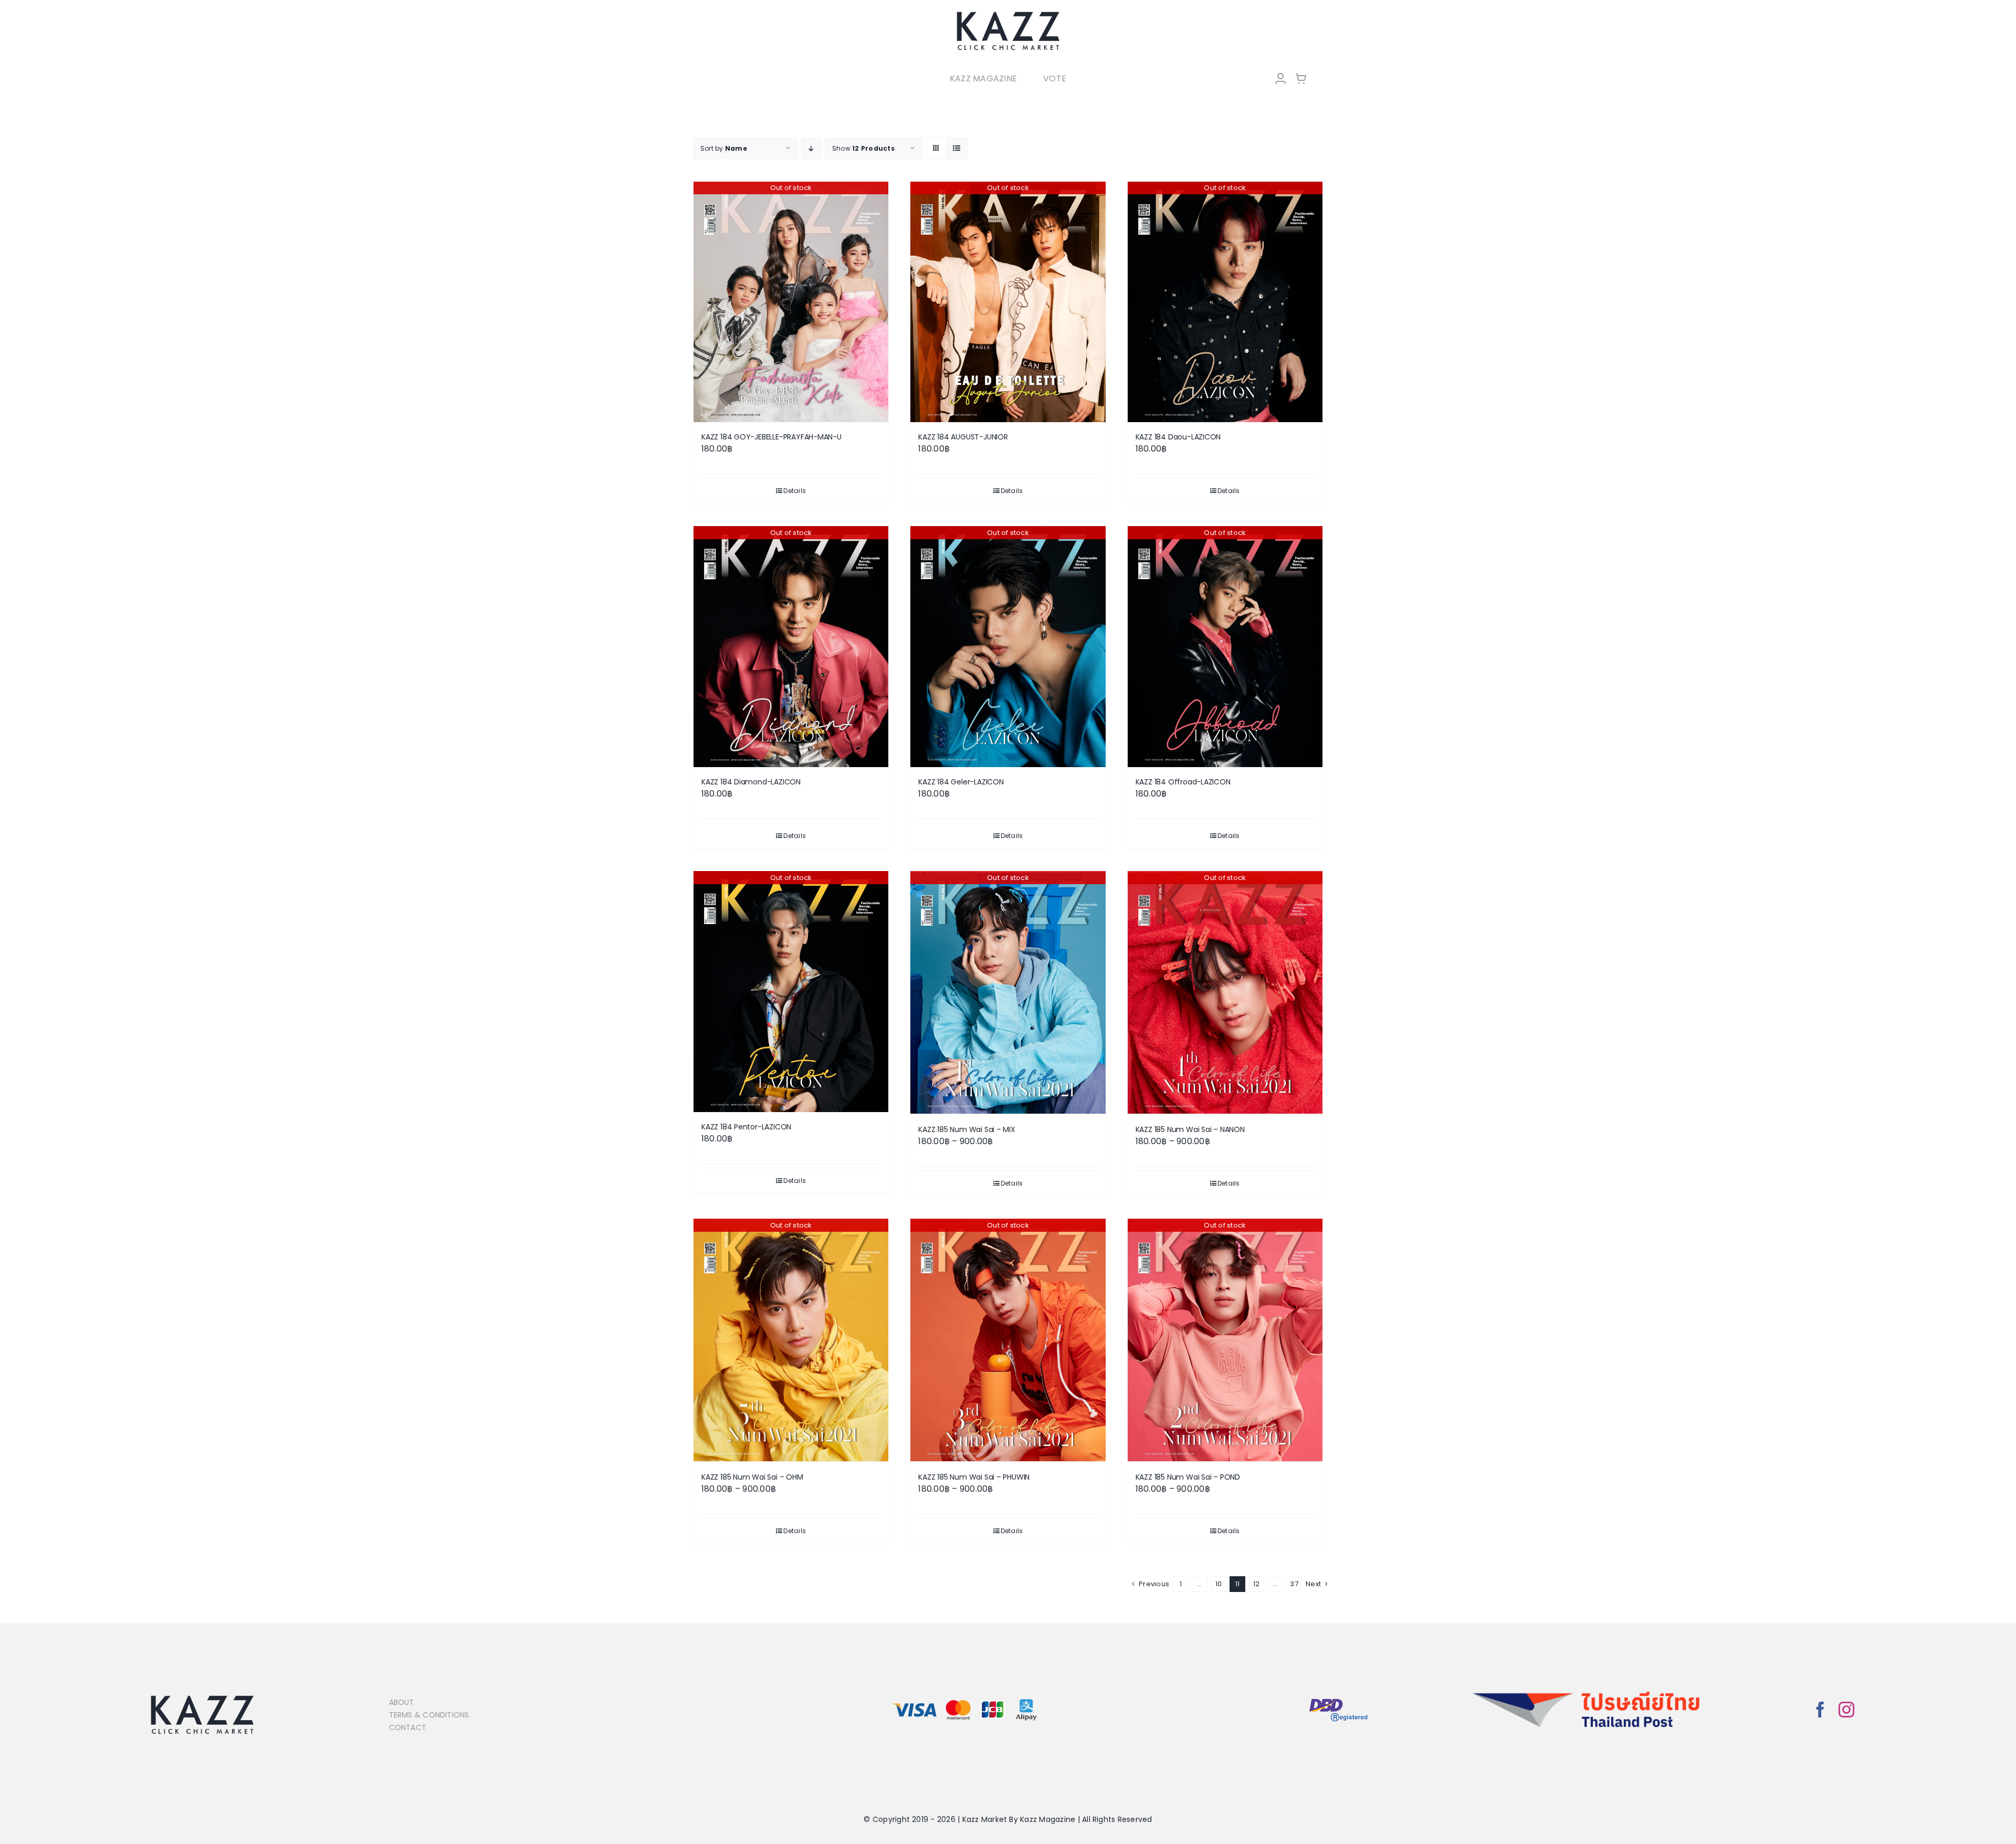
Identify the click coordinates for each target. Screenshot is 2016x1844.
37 (1294, 1584)
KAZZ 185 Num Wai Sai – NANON (1190, 1129)
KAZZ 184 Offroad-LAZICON (1183, 782)
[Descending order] (811, 148)
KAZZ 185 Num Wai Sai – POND (1188, 1477)
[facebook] (1820, 1710)
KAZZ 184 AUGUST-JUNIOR (963, 437)
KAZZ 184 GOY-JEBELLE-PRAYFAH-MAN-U (771, 437)
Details (795, 491)
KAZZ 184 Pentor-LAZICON (746, 1127)
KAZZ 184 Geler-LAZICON (961, 782)
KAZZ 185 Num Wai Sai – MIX (967, 1129)
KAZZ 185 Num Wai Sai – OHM (752, 1477)
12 (1256, 1584)
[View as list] (957, 148)
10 (1219, 1584)
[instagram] (1846, 1710)
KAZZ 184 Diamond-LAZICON (751, 782)
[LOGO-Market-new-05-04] (1008, 14)
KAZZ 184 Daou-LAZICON (1178, 437)
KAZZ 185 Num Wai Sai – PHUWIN (974, 1477)
